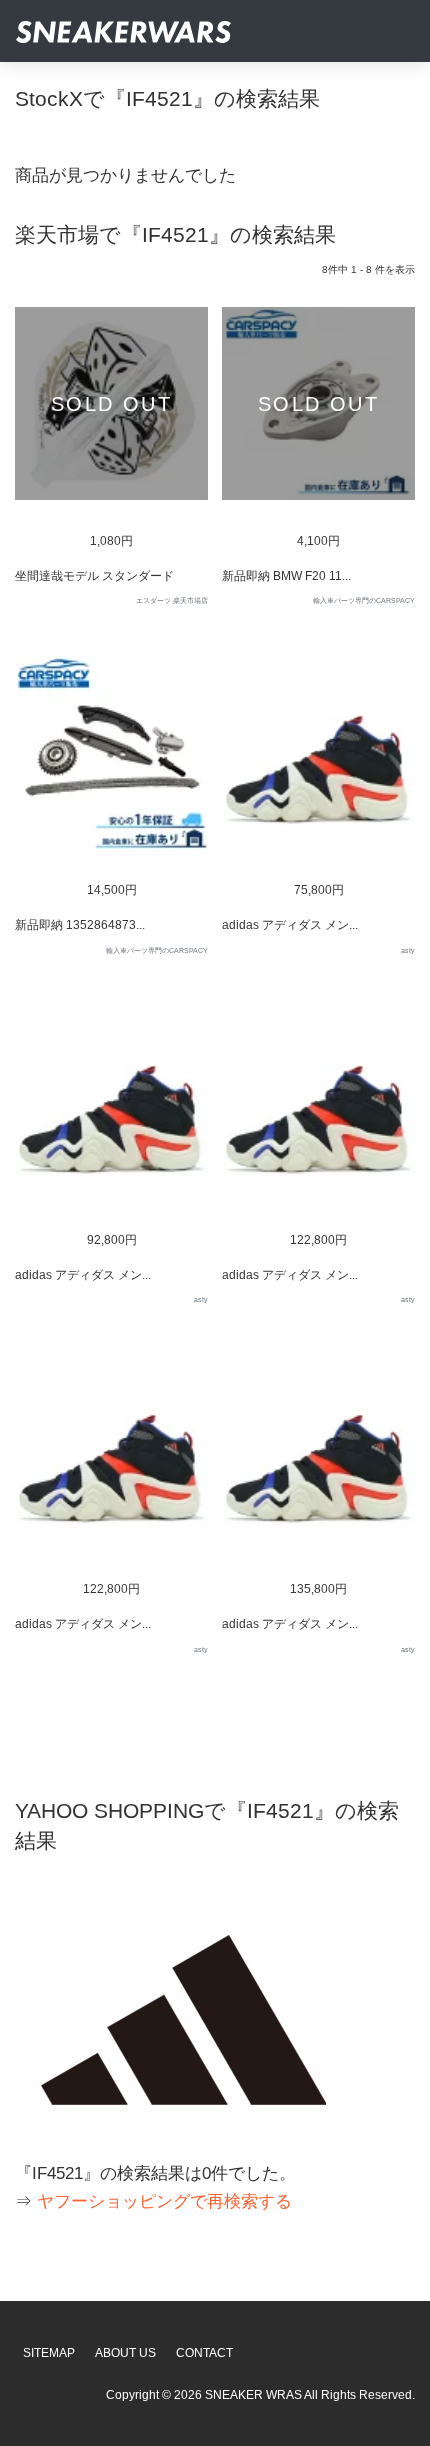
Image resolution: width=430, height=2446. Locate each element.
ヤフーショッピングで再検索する (164, 2201)
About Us (125, 2353)
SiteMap (49, 2353)
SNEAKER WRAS (253, 2395)
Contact (204, 2353)
